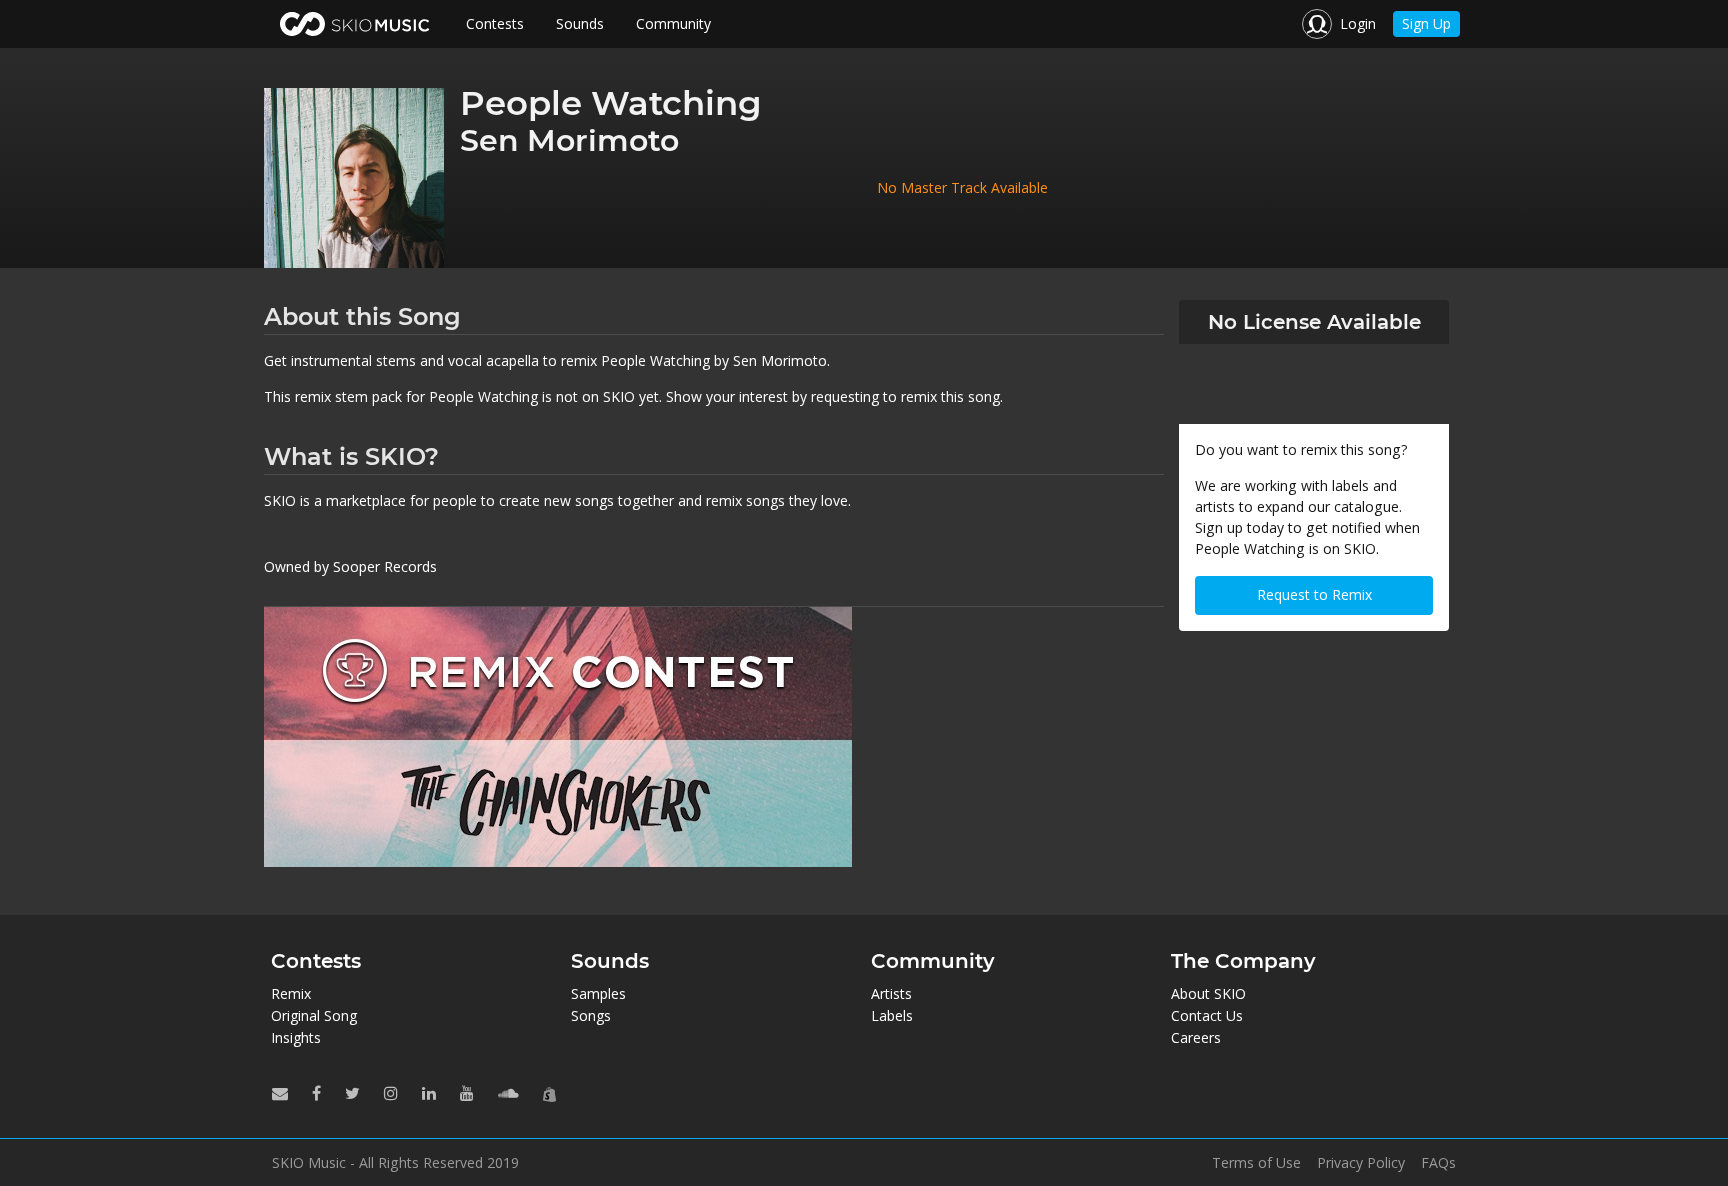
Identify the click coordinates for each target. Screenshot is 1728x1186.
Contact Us (1207, 1015)
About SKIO (1208, 993)
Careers (1196, 1037)
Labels (892, 1015)
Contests (495, 23)
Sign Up (1426, 23)
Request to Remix (1314, 594)
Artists (891, 993)
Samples (598, 993)
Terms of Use (1256, 1163)
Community (673, 23)
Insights (296, 1037)
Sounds (580, 23)
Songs (591, 1015)
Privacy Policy (1361, 1163)
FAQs (1438, 1163)
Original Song (314, 1015)
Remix (291, 993)
